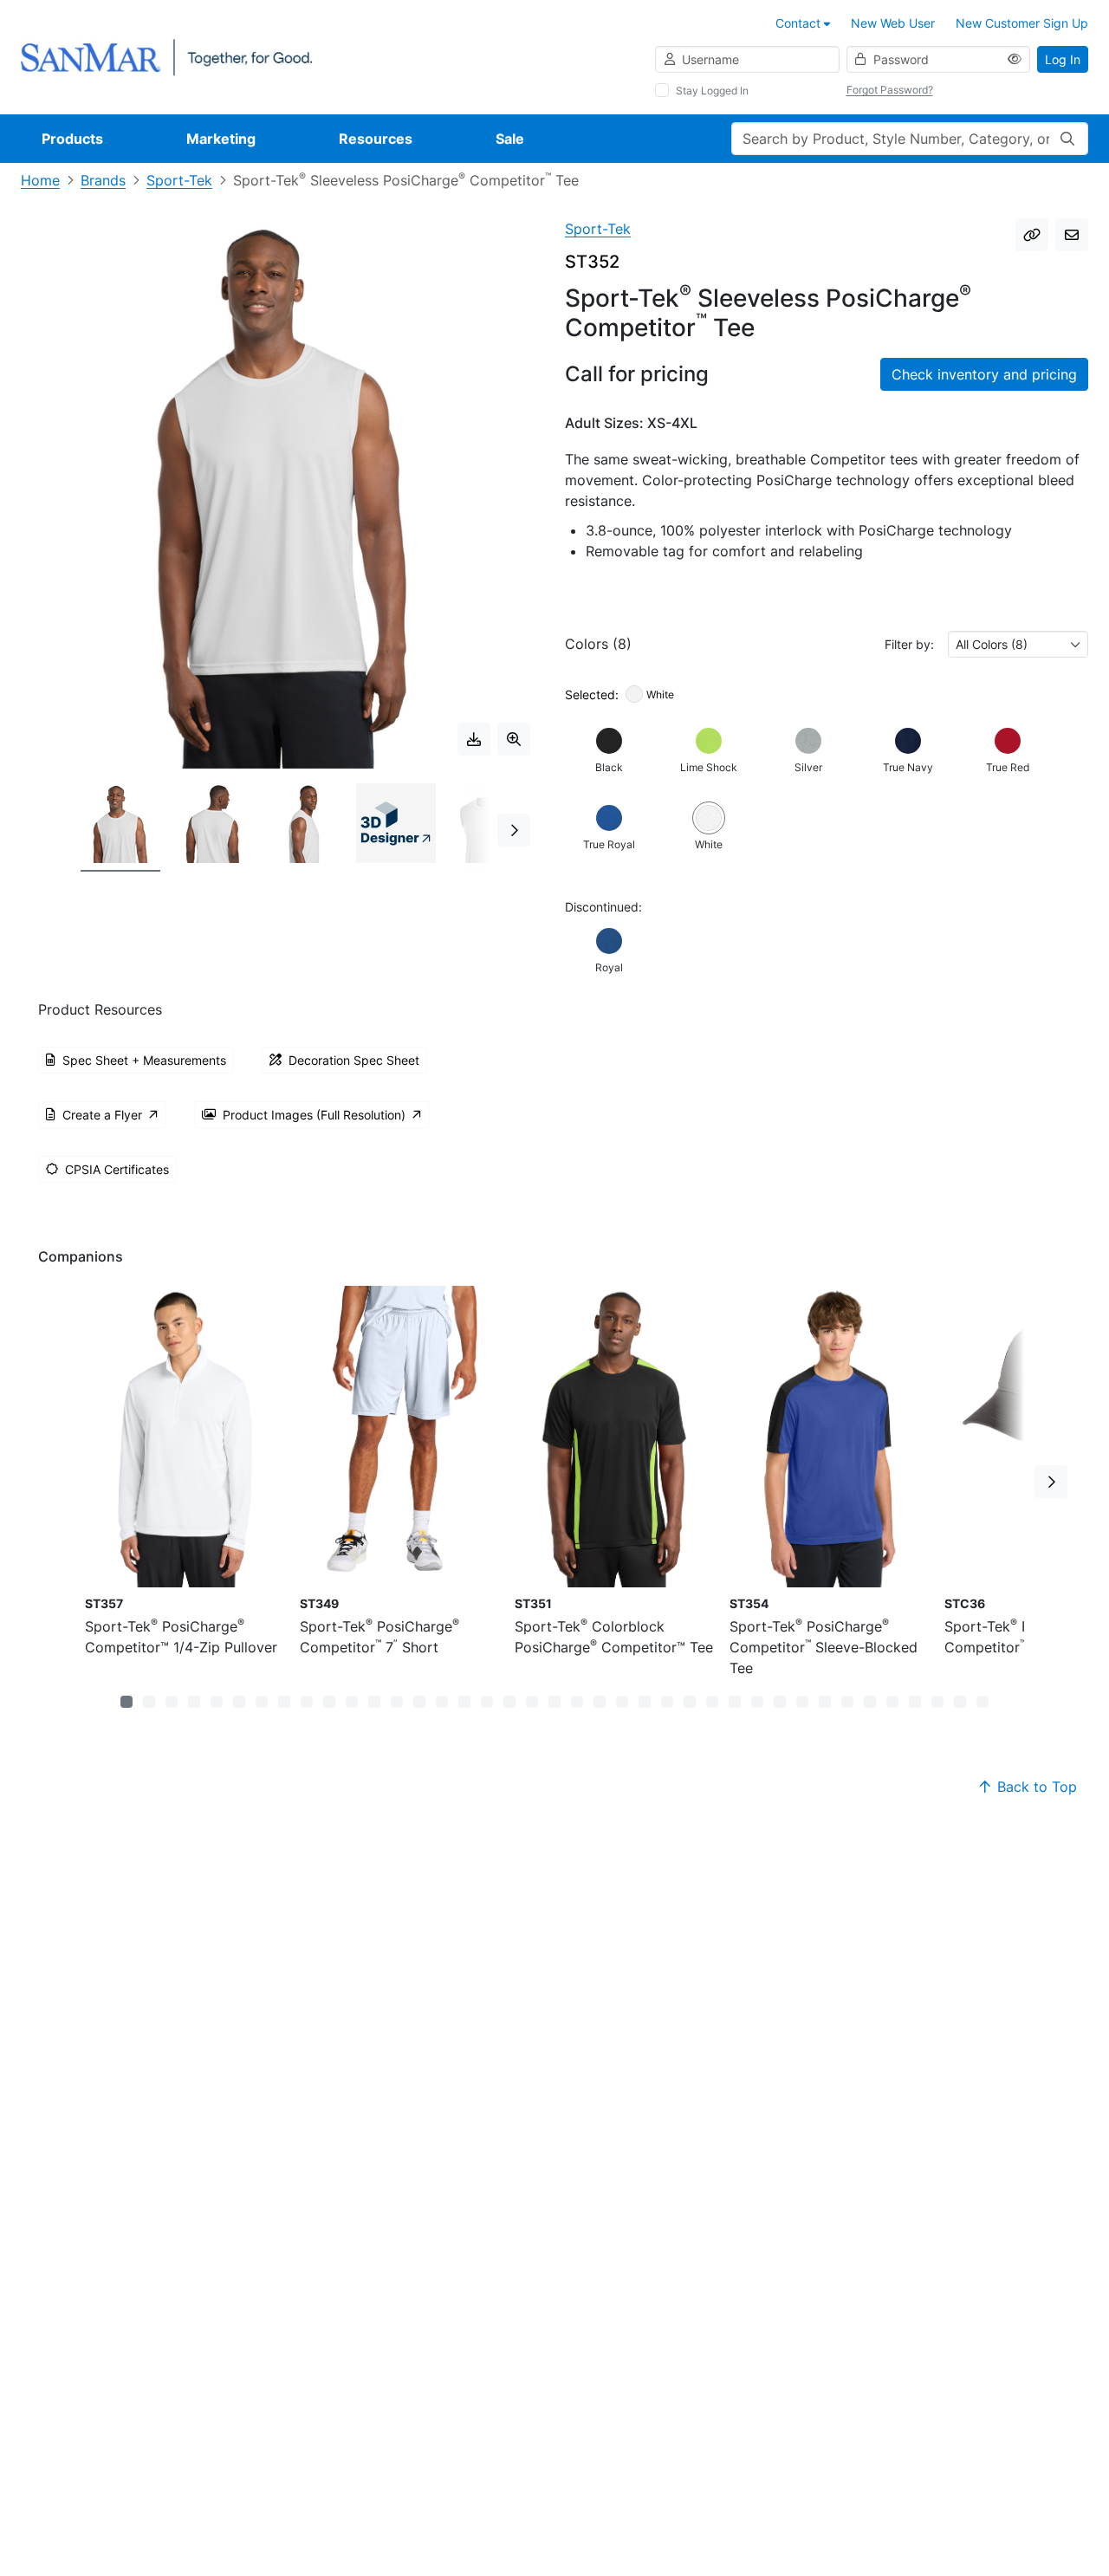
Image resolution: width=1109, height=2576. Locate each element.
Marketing (221, 139)
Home (40, 180)
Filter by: (909, 644)
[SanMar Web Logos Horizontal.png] (166, 56)
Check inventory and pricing (984, 374)
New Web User (893, 23)
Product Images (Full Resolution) (314, 1115)
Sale (510, 139)
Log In (1063, 59)
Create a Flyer (102, 1115)
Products (72, 139)
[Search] (1067, 139)
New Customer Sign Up (1022, 23)
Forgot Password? (890, 90)
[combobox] (1018, 644)
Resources (376, 139)
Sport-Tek (179, 180)
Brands (103, 180)
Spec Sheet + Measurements (144, 1060)
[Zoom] (514, 739)
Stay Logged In (712, 91)
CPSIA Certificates (117, 1169)
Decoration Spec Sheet (354, 1060)
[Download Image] (474, 739)
